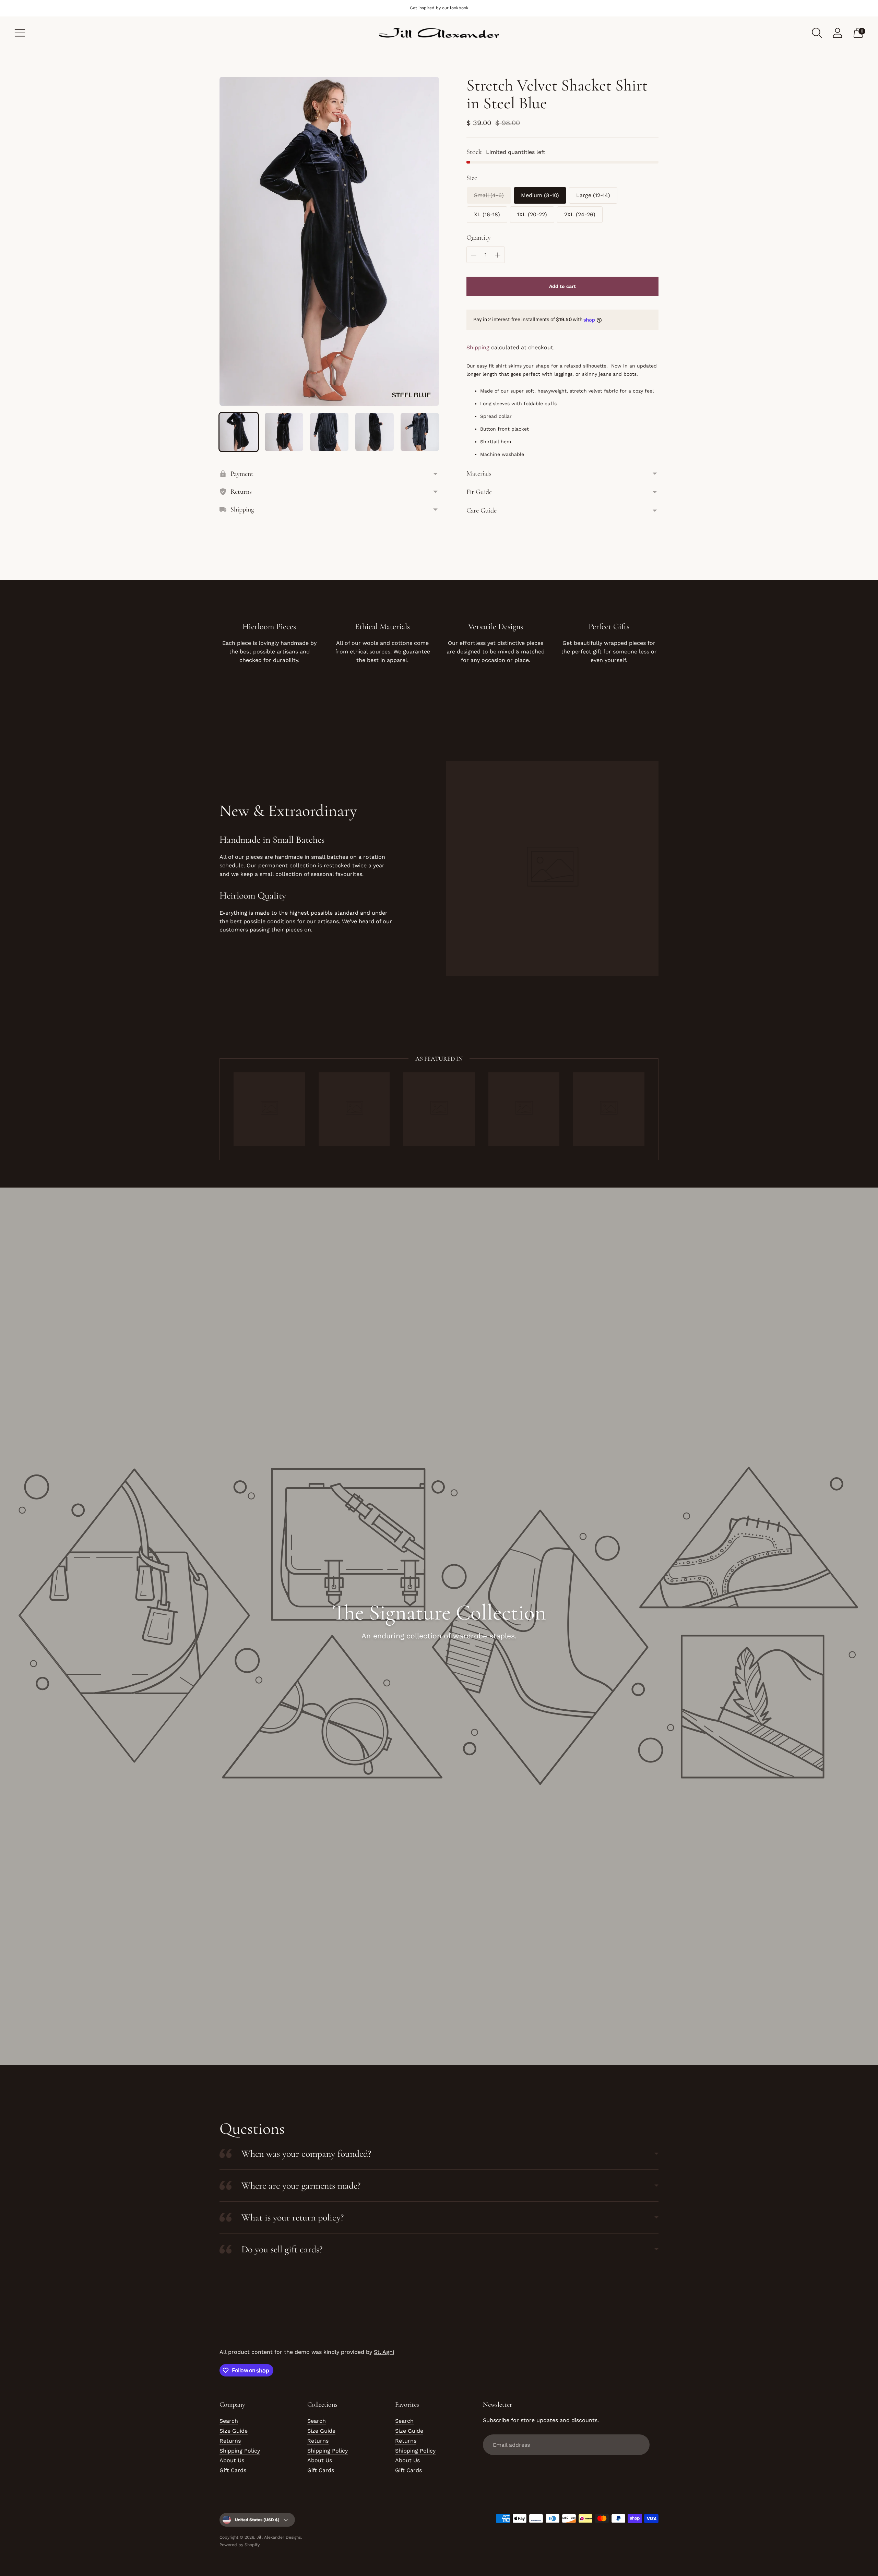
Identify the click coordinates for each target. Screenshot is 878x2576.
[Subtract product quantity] (474, 255)
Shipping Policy (240, 2451)
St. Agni (384, 2352)
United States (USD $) (257, 2520)
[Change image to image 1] (239, 432)
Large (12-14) (593, 195)
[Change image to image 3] (329, 432)
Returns (230, 2441)
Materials (479, 473)
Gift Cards (233, 2470)
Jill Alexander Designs (279, 2537)
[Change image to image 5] (420, 432)
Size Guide (234, 2431)
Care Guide (482, 510)
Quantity (479, 238)
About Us (232, 2460)
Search (229, 2421)
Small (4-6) (489, 195)
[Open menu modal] (20, 33)
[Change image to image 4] (375, 432)
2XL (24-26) (580, 214)
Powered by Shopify (240, 2545)
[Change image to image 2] (284, 432)
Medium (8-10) (540, 195)
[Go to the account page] (838, 33)
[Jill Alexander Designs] (439, 33)
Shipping (478, 347)
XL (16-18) (487, 214)
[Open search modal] (817, 33)
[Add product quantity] (498, 255)
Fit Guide (479, 492)
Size (472, 178)
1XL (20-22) (532, 214)
